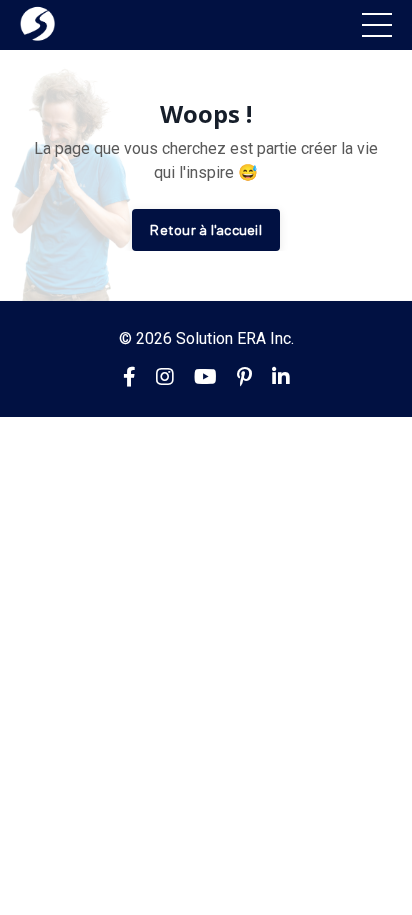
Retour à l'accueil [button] (206, 229)
